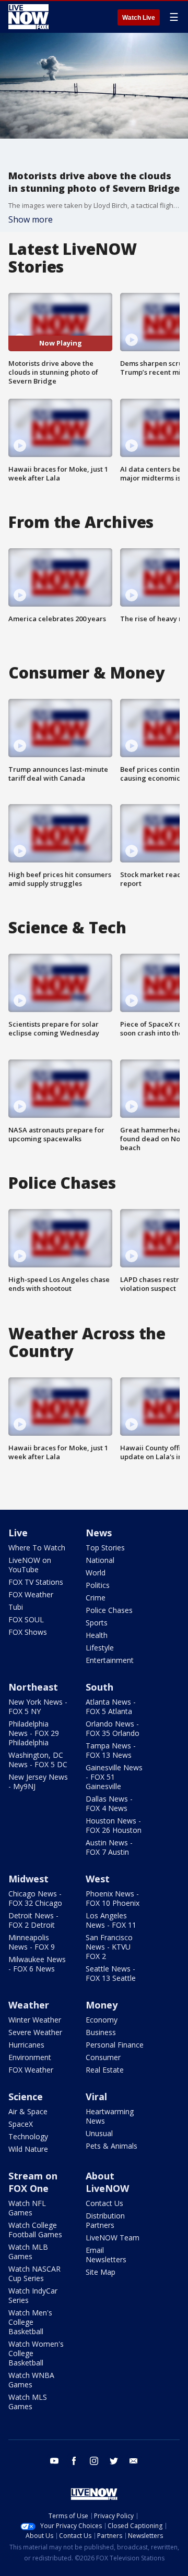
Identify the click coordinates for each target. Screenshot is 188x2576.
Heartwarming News (110, 2116)
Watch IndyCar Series (33, 2295)
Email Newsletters (106, 2255)
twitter (114, 2461)
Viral (96, 2097)
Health (97, 1635)
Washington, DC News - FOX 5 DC (38, 1760)
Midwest (28, 1879)
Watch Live (139, 18)
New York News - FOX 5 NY (38, 1706)
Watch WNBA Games (31, 2380)
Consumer (103, 2057)
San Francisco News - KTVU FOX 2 (109, 1947)
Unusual (99, 2133)
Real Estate (105, 2070)
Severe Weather (35, 2032)
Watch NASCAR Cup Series (34, 2273)
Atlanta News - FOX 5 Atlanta (111, 1706)
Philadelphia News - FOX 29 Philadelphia (34, 1733)
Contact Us (104, 2203)
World (96, 1573)
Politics (98, 1585)
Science (26, 2097)
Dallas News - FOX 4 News (109, 1803)
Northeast (33, 1687)
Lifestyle (100, 1648)
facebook (74, 2461)
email (134, 2461)
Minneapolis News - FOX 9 (32, 1942)
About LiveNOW (107, 2182)
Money (102, 2005)
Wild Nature (28, 2149)
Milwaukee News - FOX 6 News (37, 1964)
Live (18, 1533)
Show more (31, 219)
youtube (54, 2461)
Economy (102, 2020)
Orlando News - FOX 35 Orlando (113, 1728)
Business (101, 2032)
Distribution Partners (105, 2220)
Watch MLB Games (28, 2252)
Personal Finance (115, 2045)
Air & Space (28, 2111)
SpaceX (21, 2124)
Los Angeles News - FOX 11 (111, 1920)
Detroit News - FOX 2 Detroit (33, 1920)
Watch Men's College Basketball (30, 2322)
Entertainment (110, 1660)
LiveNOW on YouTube (30, 1565)
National (100, 1560)
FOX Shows (28, 1632)
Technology (28, 2136)
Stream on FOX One (33, 2182)
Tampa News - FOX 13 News (111, 1750)
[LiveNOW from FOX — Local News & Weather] (28, 17)
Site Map (101, 2272)
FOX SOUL (26, 1619)
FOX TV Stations (36, 1582)
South (99, 1687)
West (98, 1879)
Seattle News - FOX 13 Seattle (111, 1973)
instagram (94, 2461)
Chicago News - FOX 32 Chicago (35, 1898)
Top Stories (105, 1548)
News (99, 1533)
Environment (30, 2057)
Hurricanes (26, 2045)
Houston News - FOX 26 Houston (114, 1825)
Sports (97, 1623)
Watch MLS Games (28, 2402)
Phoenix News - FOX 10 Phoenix (113, 1898)
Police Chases (109, 1610)
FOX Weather (31, 1594)
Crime (96, 1598)
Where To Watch (37, 1548)
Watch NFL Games (27, 2208)
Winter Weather (35, 2020)
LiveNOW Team (113, 2238)
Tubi (16, 1607)
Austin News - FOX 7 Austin (109, 1847)
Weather (29, 2005)
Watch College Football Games (35, 2230)
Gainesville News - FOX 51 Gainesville (114, 1777)
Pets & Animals (111, 2146)
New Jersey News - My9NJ (38, 1782)
